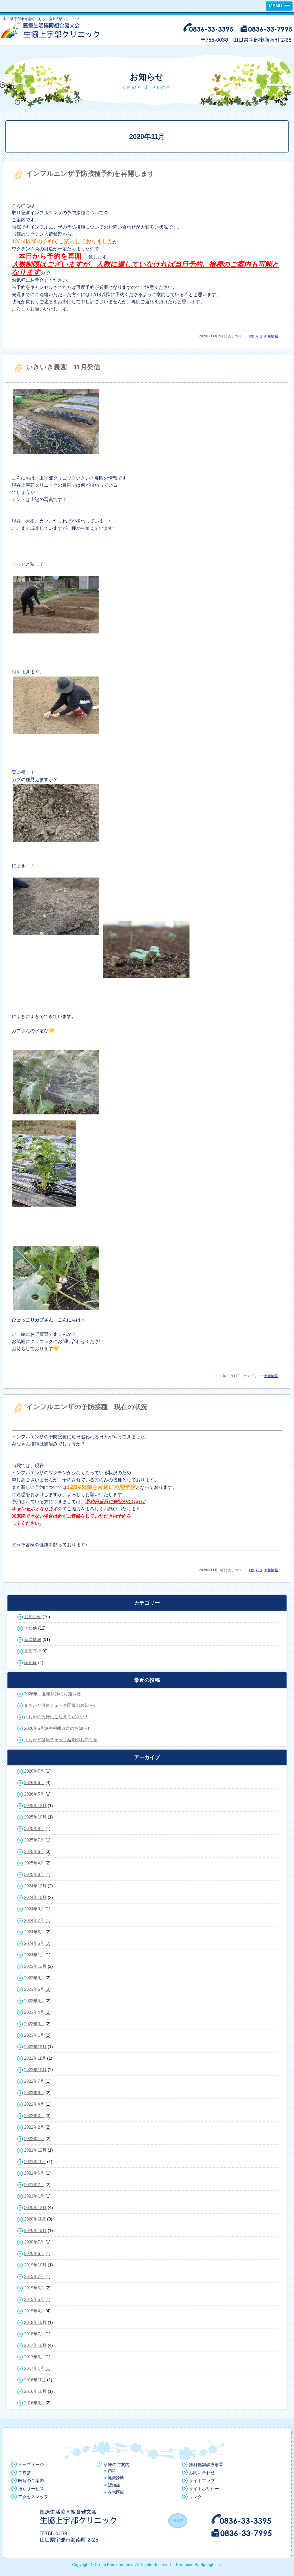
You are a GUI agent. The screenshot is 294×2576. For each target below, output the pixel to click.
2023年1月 (34, 2035)
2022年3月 (34, 2116)
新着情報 (271, 336)
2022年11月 (35, 2058)
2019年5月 (34, 2299)
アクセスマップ (33, 2497)
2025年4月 (34, 1863)
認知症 (31, 1662)
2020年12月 (35, 2207)
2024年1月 (34, 1955)
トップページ (31, 2464)
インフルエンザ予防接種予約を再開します (90, 173)
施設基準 (33, 1651)
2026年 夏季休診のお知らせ (52, 1694)
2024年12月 (35, 1886)
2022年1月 (34, 2139)
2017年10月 (35, 2345)
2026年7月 (34, 1771)
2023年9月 (34, 1978)
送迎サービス (31, 2489)
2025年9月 (34, 1828)
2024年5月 (34, 1943)
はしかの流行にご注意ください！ (56, 1717)
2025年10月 (35, 1817)
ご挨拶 (25, 2472)
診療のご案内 (117, 2464)
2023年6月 (34, 1989)
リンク (195, 2497)
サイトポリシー (204, 2489)
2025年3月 (34, 1874)
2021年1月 (34, 2196)
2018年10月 (35, 2322)
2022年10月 (35, 2070)
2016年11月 (35, 2380)
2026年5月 (34, 1794)
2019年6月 (34, 2288)
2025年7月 (34, 1840)
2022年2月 (34, 2127)
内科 (112, 2471)
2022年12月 (35, 2047)
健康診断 (116, 2478)
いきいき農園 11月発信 (63, 367)
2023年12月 (35, 1966)
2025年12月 (35, 1805)
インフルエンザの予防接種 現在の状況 (87, 1407)
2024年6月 (34, 1932)
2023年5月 (34, 2001)
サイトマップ (202, 2481)
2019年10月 (35, 2265)
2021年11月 (35, 2162)
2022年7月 (34, 2081)
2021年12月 (35, 2150)
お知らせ (256, 336)
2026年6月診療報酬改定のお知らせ (58, 1728)
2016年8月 (34, 2403)
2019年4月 (34, 2311)
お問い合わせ (202, 2472)
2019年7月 (34, 2276)
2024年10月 (35, 1897)
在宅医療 (116, 2492)
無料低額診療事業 (206, 2464)
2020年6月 (34, 2253)
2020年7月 (34, 2242)
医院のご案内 (31, 2481)
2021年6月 (34, 2173)
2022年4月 (34, 2104)
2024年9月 (34, 1909)
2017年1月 (34, 2368)
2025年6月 (34, 1851)
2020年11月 (35, 2219)
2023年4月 (34, 2012)
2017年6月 (34, 2357)
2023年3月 (34, 2024)
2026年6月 (34, 1782)
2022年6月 (34, 2093)
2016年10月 (35, 2391)
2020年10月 (35, 2230)
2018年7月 (34, 2334)
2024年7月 (34, 1920)
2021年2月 (34, 2184)
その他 (31, 1628)
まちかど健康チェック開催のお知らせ (61, 1705)
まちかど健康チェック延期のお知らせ (61, 1740)
